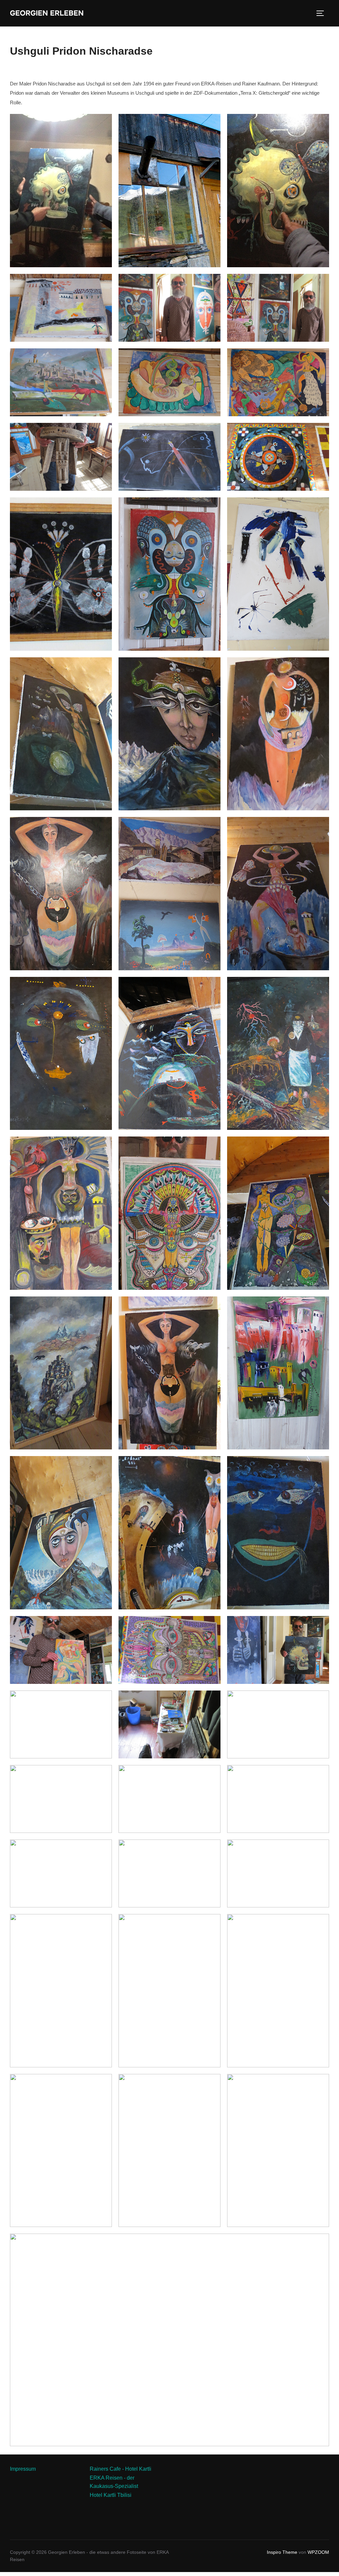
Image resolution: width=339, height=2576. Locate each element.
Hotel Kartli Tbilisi (111, 2495)
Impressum (23, 2469)
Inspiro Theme (282, 2552)
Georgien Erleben (47, 13)
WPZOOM (318, 2552)
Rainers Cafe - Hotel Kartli (121, 2469)
